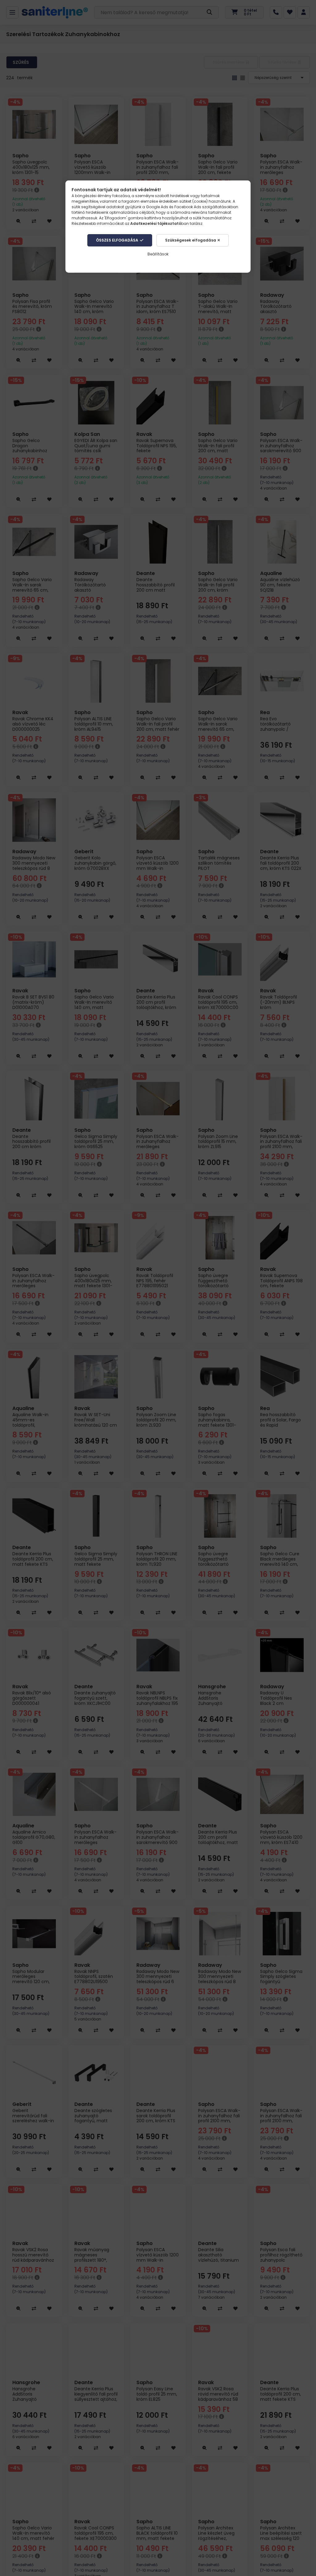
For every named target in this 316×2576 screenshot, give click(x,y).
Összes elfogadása (117, 240)
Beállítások (158, 254)
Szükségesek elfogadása (191, 240)
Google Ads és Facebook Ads (174, 207)
